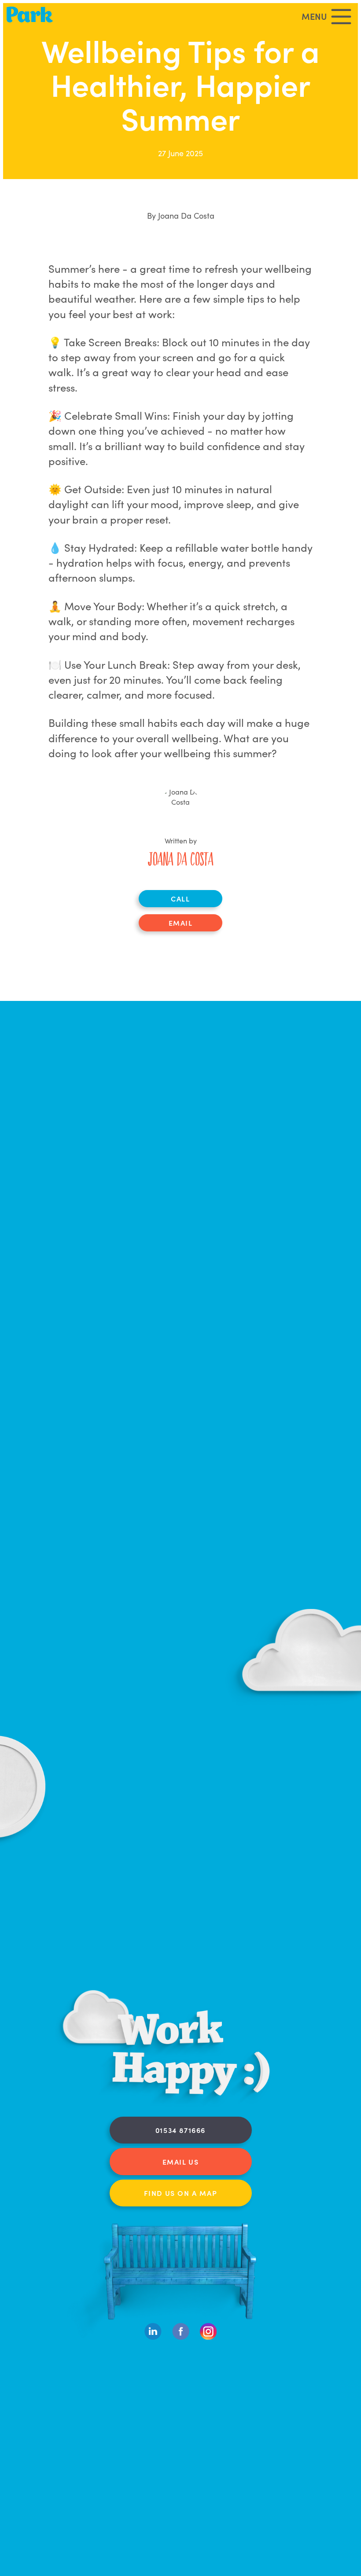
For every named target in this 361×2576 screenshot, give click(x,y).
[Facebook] (181, 2338)
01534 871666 (180, 2130)
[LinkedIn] (153, 2338)
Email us (181, 2162)
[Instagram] (208, 2338)
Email (181, 923)
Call (180, 898)
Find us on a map (181, 2193)
